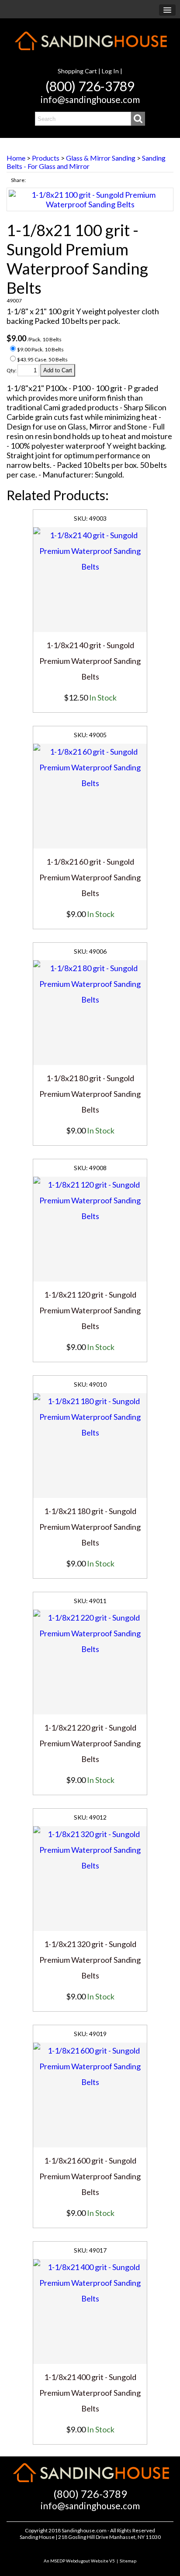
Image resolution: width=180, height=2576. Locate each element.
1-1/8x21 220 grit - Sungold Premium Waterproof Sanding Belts (90, 1743)
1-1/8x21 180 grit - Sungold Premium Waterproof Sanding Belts (90, 1527)
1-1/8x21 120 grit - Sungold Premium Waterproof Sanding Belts (90, 1310)
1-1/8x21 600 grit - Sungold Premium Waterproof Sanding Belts (90, 2176)
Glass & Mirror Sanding (101, 158)
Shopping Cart (77, 71)
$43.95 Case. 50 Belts (42, 359)
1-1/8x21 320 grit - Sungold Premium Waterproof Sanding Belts (90, 1960)
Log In (110, 71)
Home (16, 158)
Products (46, 158)
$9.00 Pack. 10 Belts (40, 349)
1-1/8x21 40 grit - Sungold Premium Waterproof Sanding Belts (90, 661)
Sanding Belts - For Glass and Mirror (86, 162)
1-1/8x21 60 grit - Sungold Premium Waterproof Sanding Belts (90, 877)
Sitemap (128, 2561)
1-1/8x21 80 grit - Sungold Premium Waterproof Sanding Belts (90, 1094)
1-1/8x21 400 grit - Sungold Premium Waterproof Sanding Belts (90, 2393)
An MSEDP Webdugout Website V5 (79, 2561)
